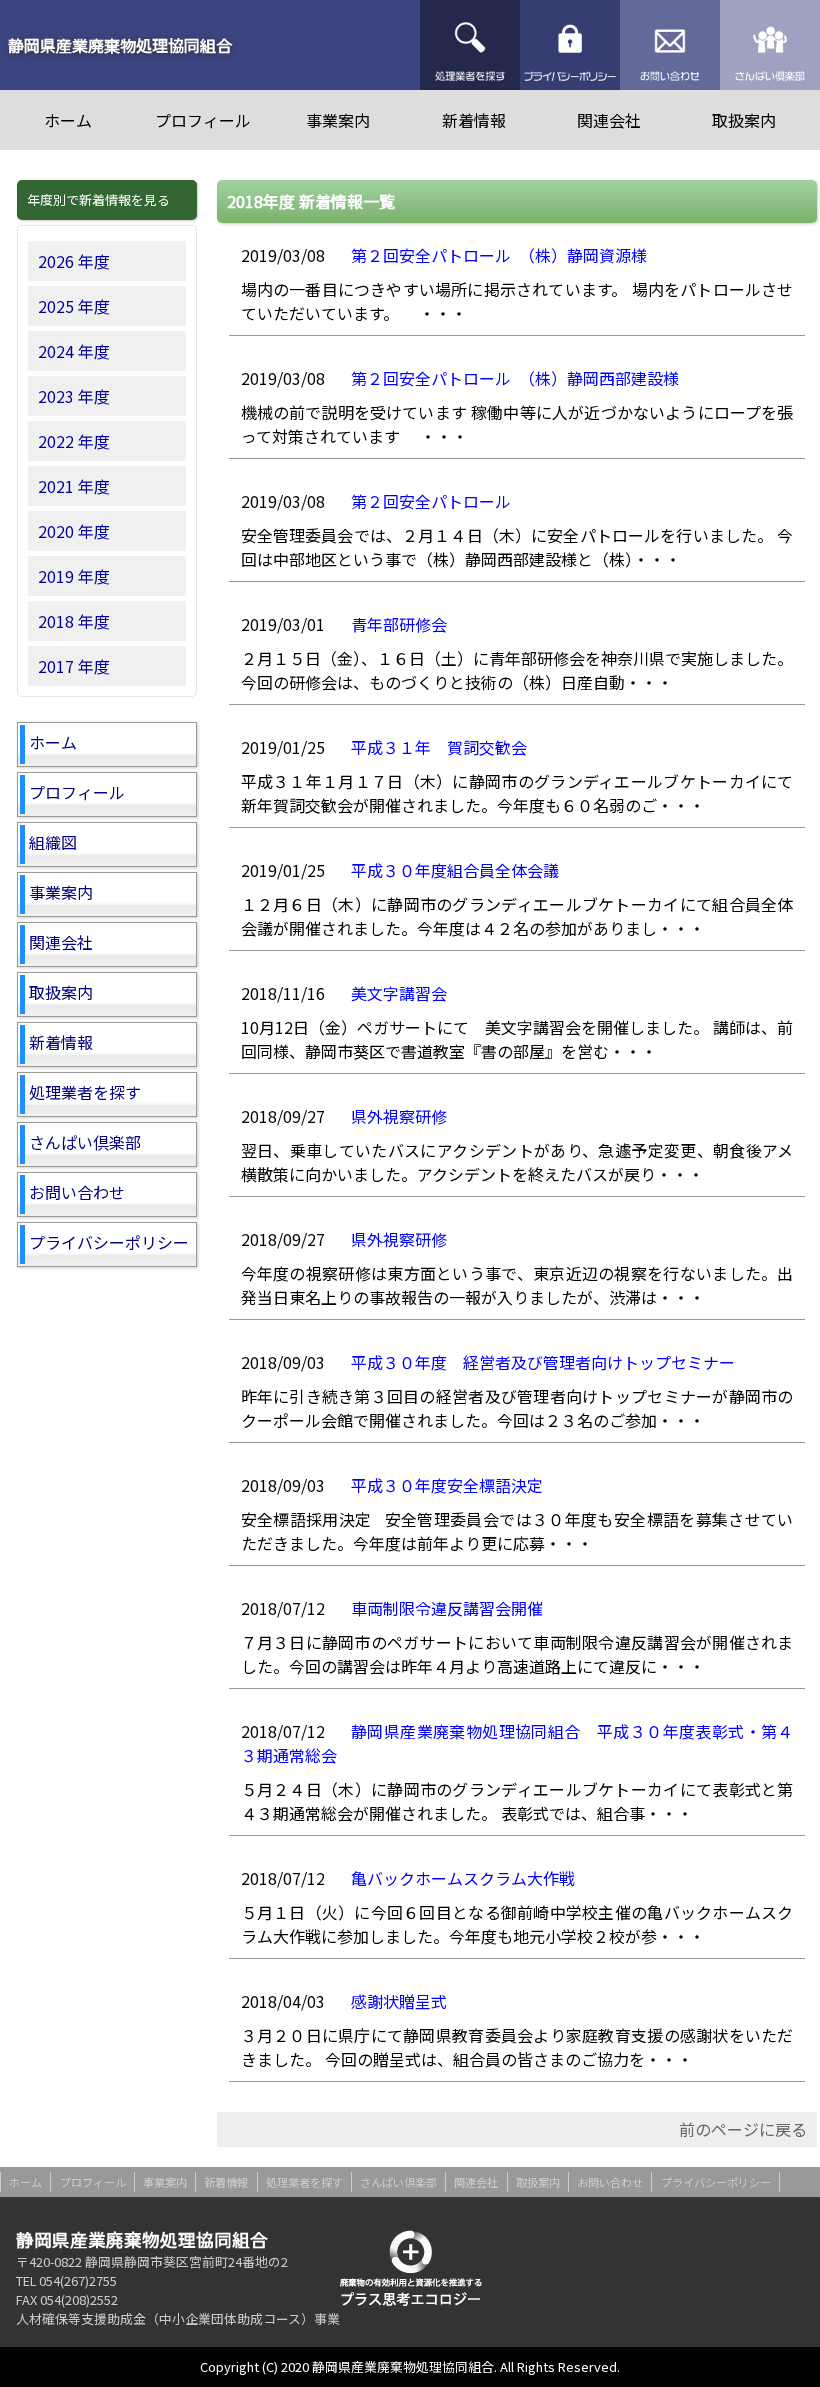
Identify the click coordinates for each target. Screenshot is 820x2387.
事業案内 (338, 120)
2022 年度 (74, 441)
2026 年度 (74, 261)
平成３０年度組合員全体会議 (455, 870)
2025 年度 (74, 306)
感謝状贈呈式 (399, 2001)
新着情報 (474, 120)
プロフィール (203, 120)
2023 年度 (74, 396)
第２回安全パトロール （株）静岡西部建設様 (515, 378)
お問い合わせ (670, 45)
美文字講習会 (399, 993)
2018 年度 (74, 621)
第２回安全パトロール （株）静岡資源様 (499, 255)
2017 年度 (74, 666)
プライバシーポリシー (570, 45)
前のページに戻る (743, 2129)
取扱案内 (744, 120)
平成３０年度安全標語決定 (447, 1485)
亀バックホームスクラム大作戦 (463, 1878)
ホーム (68, 120)
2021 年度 (74, 486)
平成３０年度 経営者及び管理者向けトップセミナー (543, 1362)
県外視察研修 (399, 1116)
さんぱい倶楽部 (770, 45)
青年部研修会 (399, 624)
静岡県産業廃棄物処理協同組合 (120, 45)
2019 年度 (74, 576)
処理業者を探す (470, 45)
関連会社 (609, 120)
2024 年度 (74, 351)
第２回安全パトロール (431, 501)
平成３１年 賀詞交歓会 (439, 747)
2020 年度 (74, 531)
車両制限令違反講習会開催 (447, 1608)
